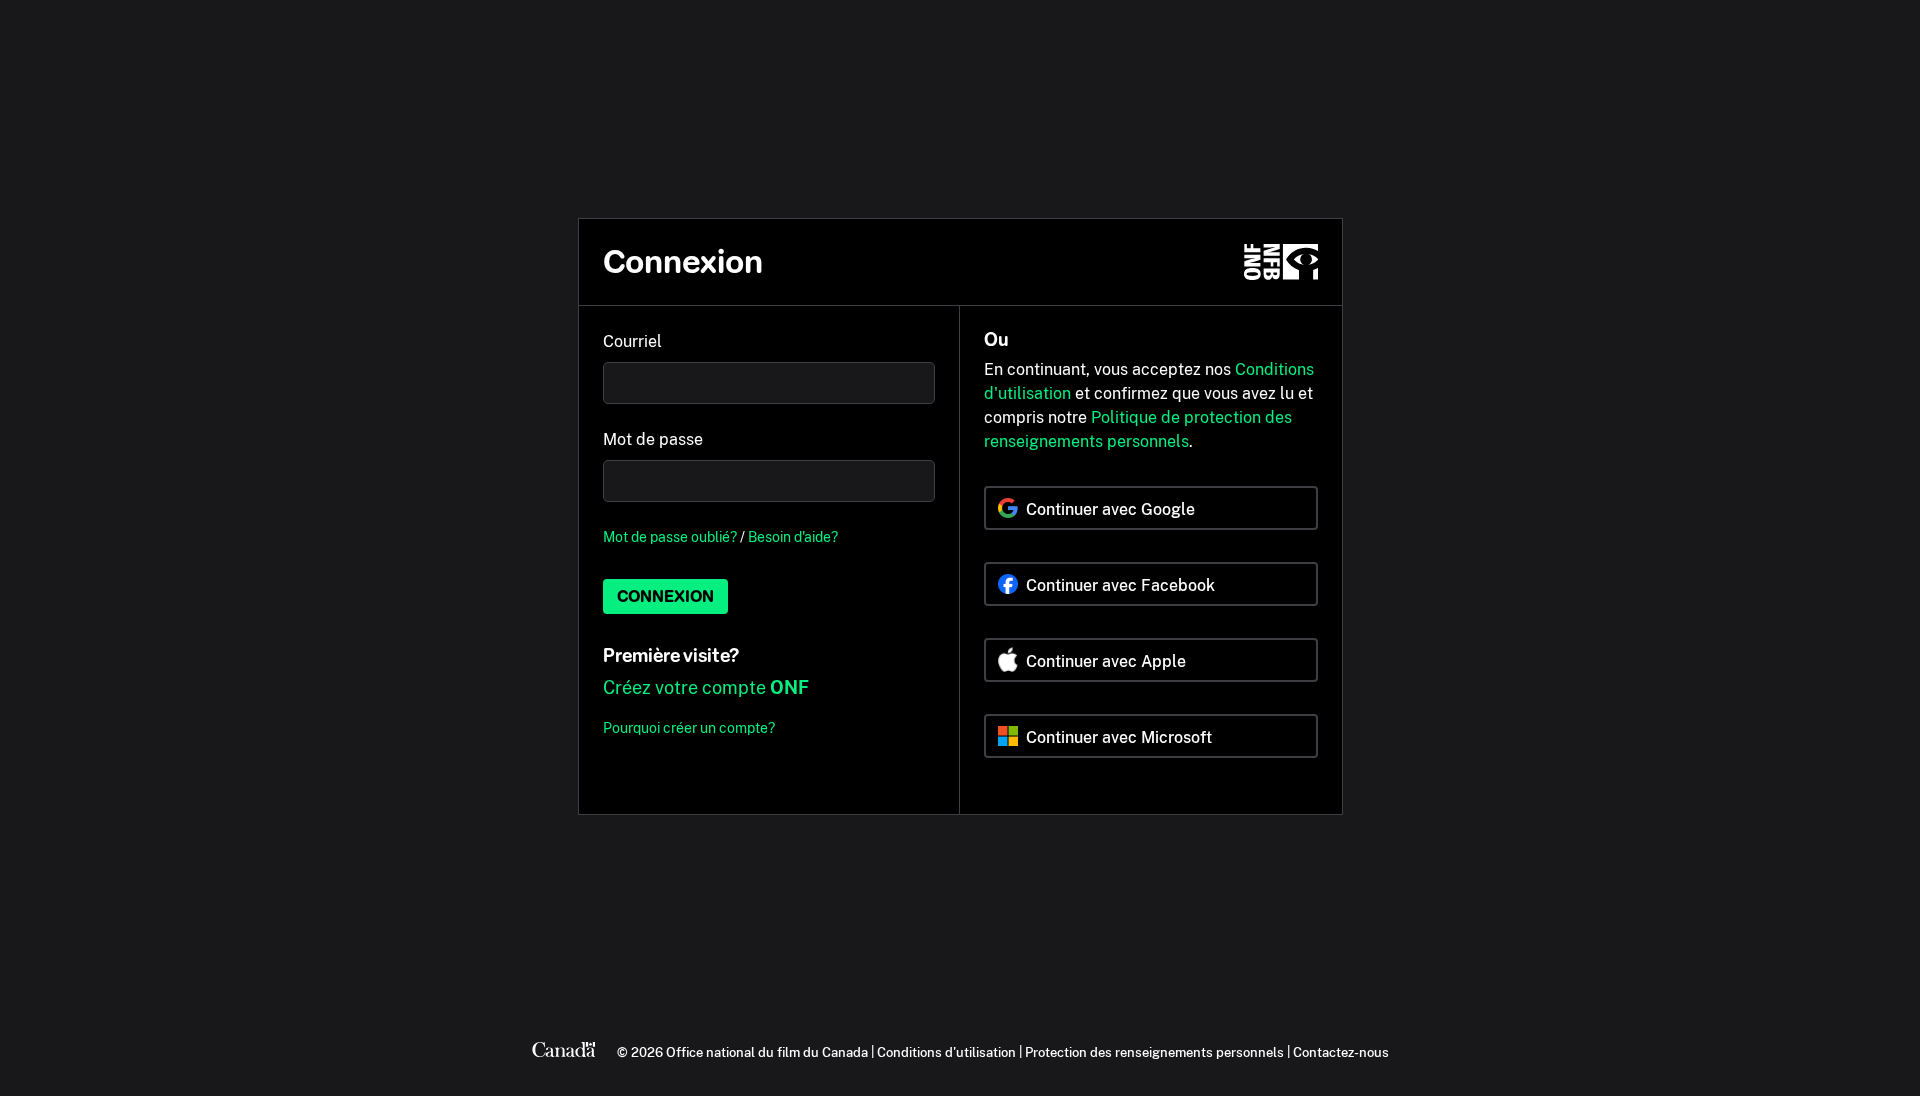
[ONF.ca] (1281, 262)
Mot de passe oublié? (670, 536)
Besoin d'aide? (793, 536)
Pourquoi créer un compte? (689, 727)
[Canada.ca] (564, 1052)
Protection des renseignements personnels (1154, 1052)
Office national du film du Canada (767, 1052)
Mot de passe (653, 439)
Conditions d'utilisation (946, 1052)
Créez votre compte (706, 687)
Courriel (632, 341)
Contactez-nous (1341, 1052)
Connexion (665, 596)
